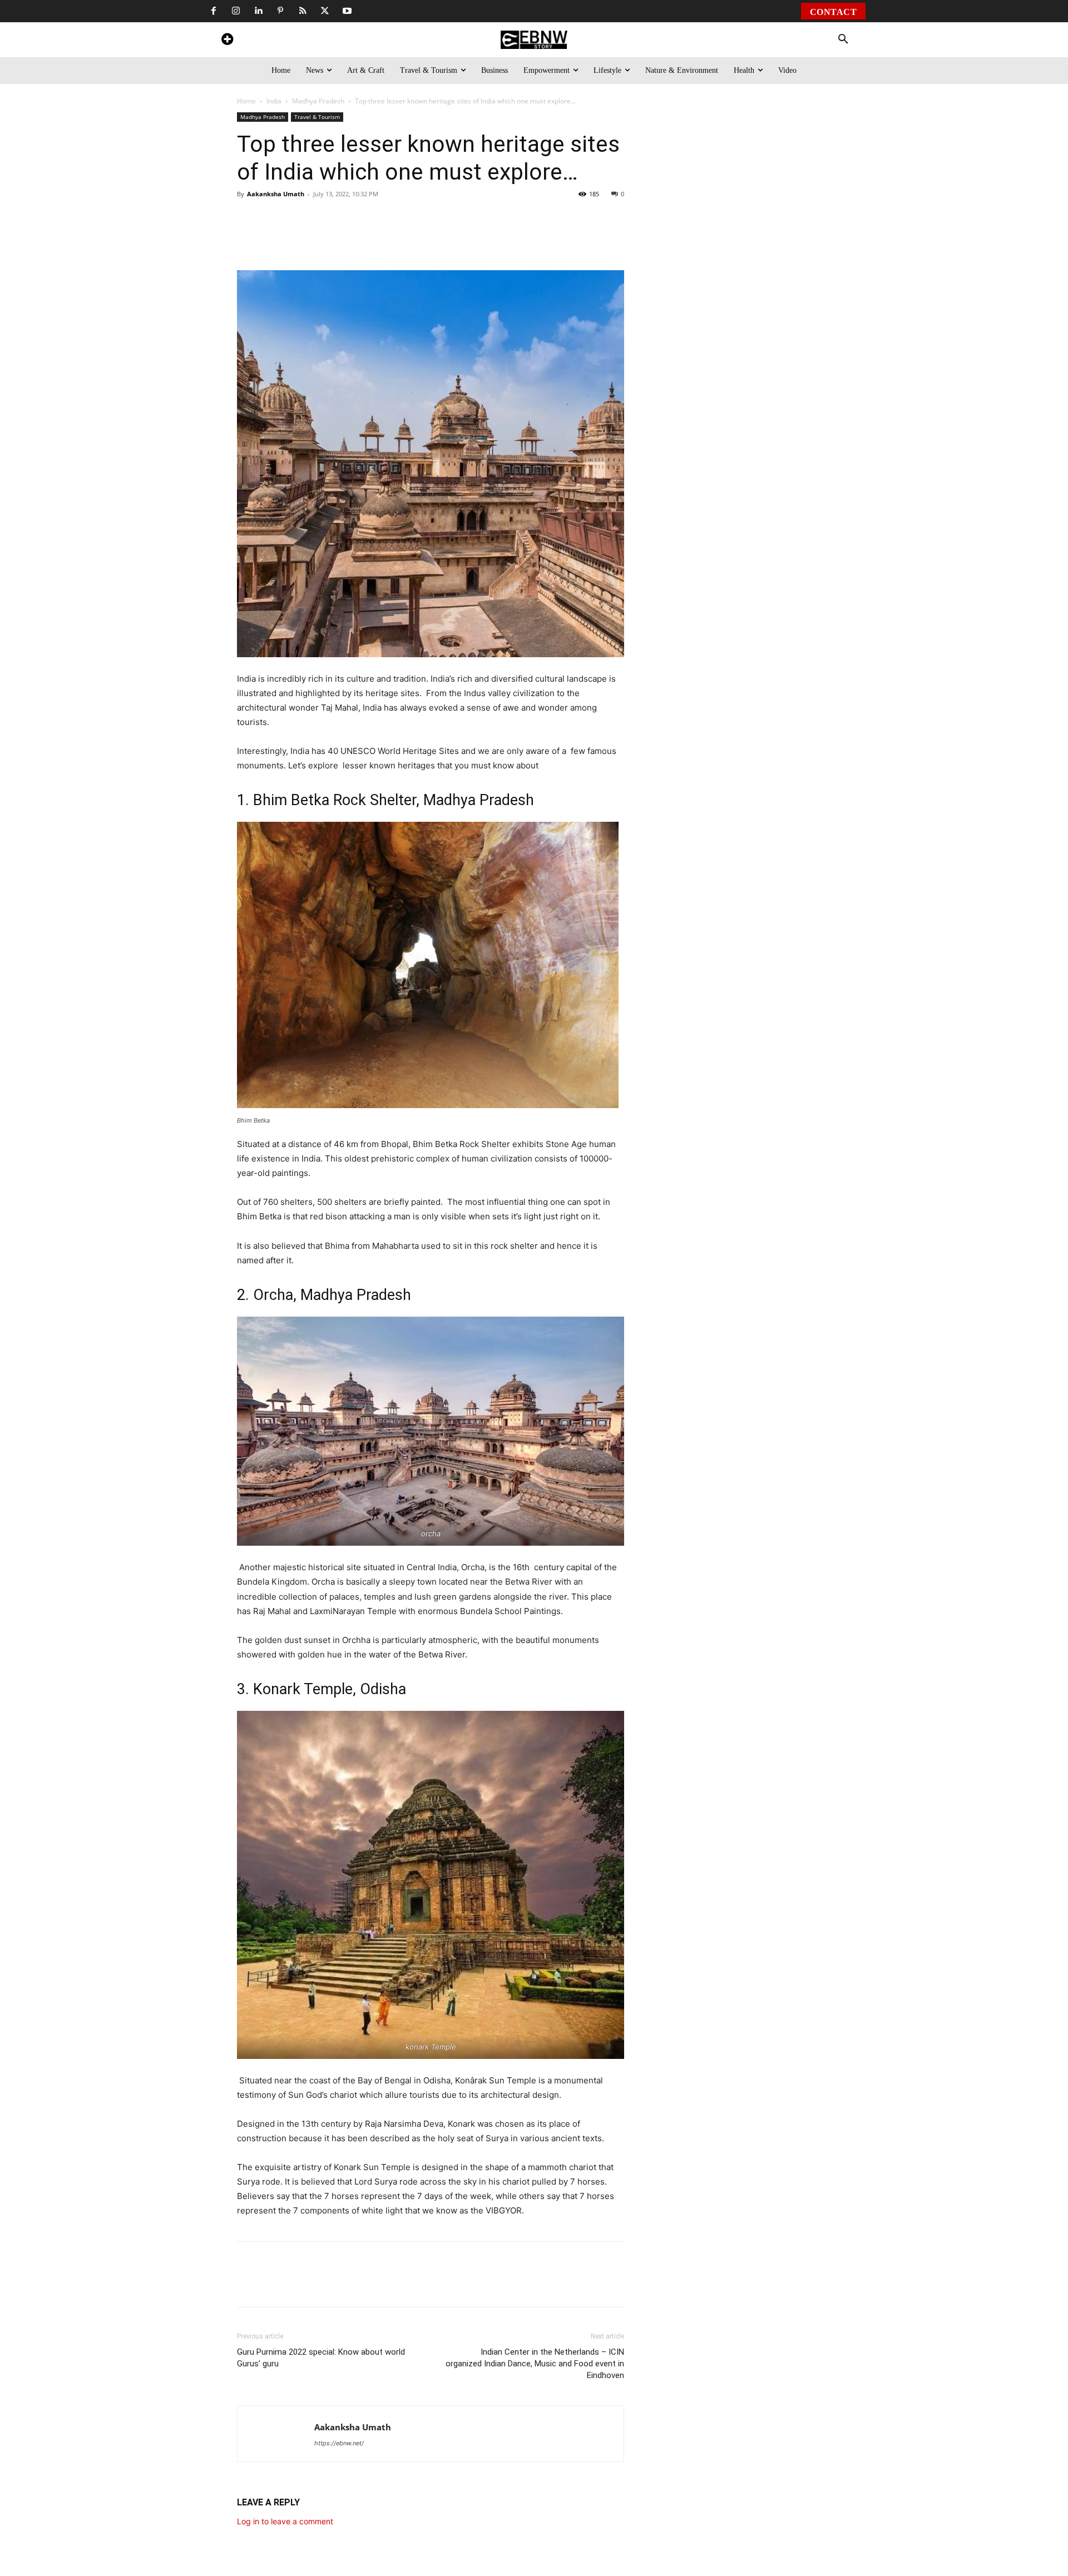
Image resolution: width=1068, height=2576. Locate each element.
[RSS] (303, 11)
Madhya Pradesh (318, 101)
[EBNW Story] (534, 40)
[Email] (467, 239)
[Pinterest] (280, 11)
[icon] (227, 41)
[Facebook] (214, 11)
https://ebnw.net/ (339, 2443)
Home (246, 101)
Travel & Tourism (317, 117)
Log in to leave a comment (285, 2521)
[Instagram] (236, 11)
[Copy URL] (442, 239)
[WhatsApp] (314, 239)
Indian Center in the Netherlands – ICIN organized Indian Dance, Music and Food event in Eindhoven (535, 2364)
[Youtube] (347, 11)
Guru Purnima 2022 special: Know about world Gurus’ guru (321, 2358)
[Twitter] (325, 11)
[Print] (416, 239)
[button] (843, 39)
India (274, 101)
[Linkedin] (258, 11)
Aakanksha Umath (276, 194)
